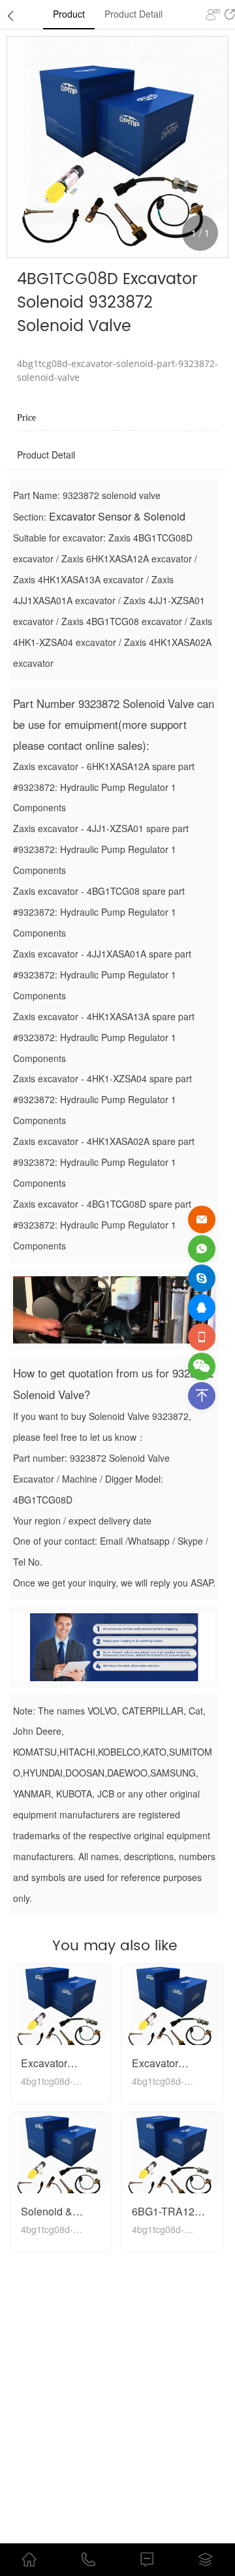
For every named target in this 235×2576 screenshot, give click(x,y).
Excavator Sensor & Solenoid (117, 516)
